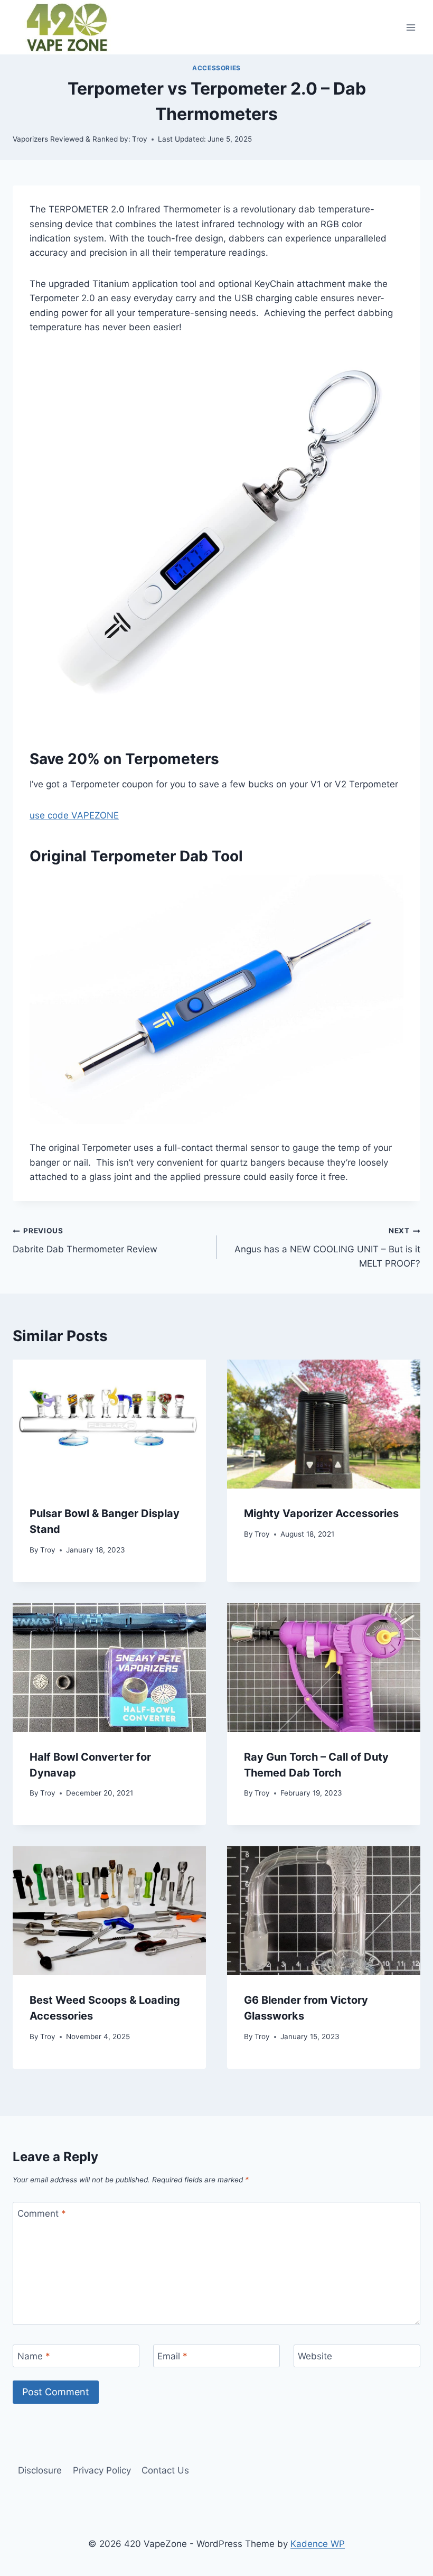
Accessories (216, 68)
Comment (42, 2214)
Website (315, 2356)
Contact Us (165, 2470)
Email (172, 2356)
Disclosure (40, 2470)
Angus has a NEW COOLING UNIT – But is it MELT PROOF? (327, 1248)
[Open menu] (411, 27)
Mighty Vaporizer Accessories (321, 1513)
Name (34, 2356)
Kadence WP (318, 2544)
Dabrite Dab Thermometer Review (85, 1240)
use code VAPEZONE (74, 815)
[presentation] (109, 1424)
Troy (48, 1550)
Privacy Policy (102, 2470)
